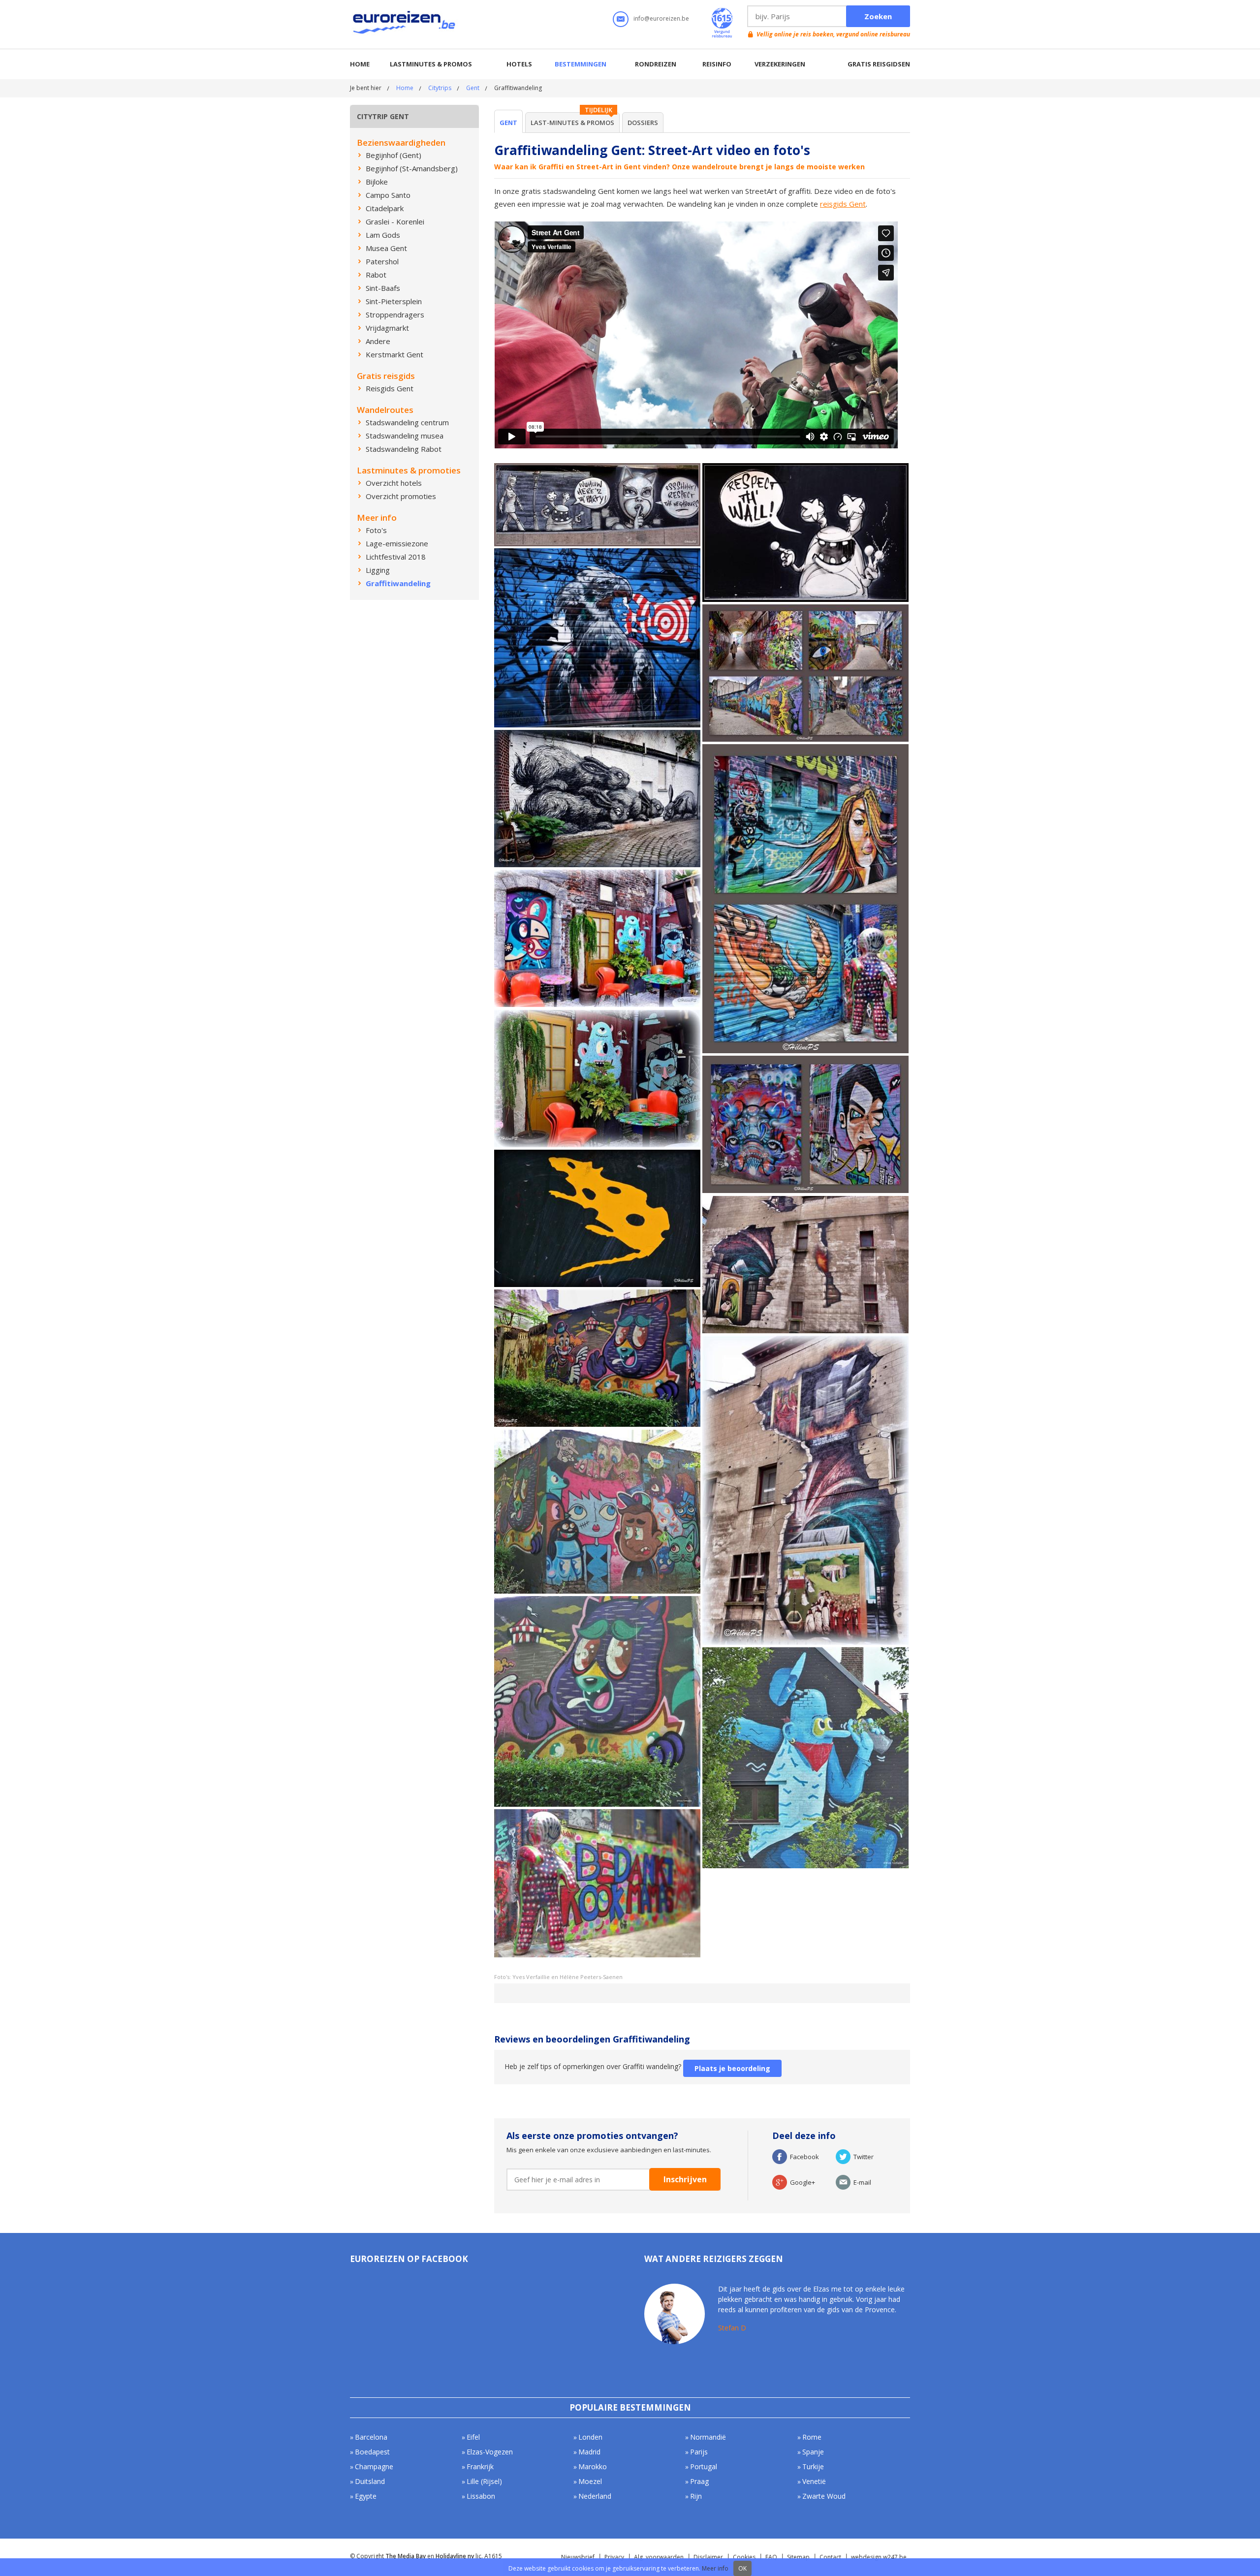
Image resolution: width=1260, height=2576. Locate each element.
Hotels (519, 64)
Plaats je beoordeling (732, 2068)
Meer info (715, 2568)
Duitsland (370, 2481)
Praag (699, 2481)
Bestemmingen (581, 64)
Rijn (696, 2496)
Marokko (593, 2466)
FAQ (771, 2557)
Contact (830, 2557)
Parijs (699, 2452)
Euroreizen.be (405, 24)
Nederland (595, 2496)
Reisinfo (717, 64)
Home (360, 64)
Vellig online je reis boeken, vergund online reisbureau (833, 34)
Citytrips (440, 88)
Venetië (814, 2481)
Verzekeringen (780, 64)
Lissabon (481, 2496)
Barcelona (371, 2437)
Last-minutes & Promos (572, 123)
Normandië (708, 2437)
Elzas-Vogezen (490, 2452)
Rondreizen (656, 64)
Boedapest (372, 2452)
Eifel (473, 2437)
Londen (590, 2437)
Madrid (589, 2452)
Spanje (813, 2452)
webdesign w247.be (879, 2557)
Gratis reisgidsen (879, 64)
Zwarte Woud (824, 2496)
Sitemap (798, 2557)
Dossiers (643, 123)
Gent (473, 88)
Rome (812, 2437)
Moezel (590, 2481)
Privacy (614, 2557)
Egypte (366, 2496)
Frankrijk (480, 2466)
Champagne (374, 2466)
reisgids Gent (843, 204)
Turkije (813, 2466)
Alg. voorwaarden (659, 2557)
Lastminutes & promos (431, 64)
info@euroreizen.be (661, 18)
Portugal (704, 2466)
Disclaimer (708, 2557)
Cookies (744, 2557)
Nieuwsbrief (578, 2557)
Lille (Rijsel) (484, 2481)
